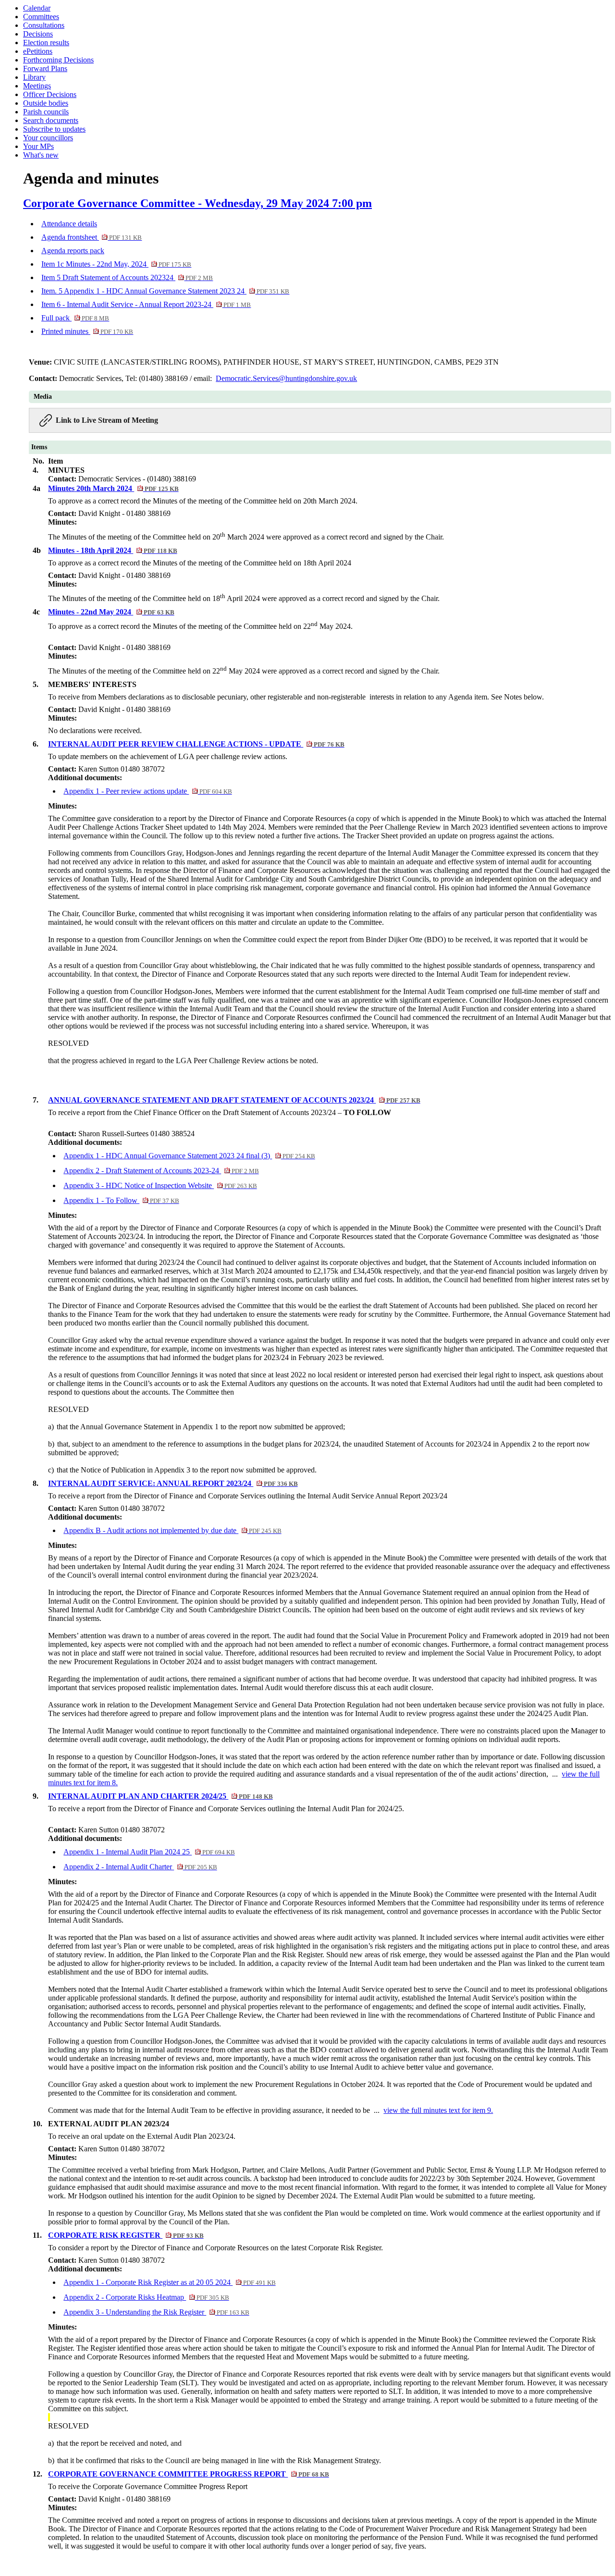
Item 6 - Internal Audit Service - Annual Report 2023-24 (146, 304)
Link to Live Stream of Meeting (107, 420)
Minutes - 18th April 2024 (112, 550)
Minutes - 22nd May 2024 (111, 612)
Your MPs (38, 146)
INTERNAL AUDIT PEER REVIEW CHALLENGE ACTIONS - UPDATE (196, 744)
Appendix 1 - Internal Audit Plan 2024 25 (149, 1852)
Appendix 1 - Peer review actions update (148, 791)
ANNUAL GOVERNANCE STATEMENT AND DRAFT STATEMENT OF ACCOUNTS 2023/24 (234, 1100)
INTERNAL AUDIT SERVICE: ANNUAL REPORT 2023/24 (173, 1483)
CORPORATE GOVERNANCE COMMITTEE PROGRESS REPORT (188, 2474)
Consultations (44, 25)
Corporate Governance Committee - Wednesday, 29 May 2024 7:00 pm (197, 203)
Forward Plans (45, 68)
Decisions (38, 34)
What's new (41, 155)
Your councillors (48, 138)
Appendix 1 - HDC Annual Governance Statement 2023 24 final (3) (189, 1156)
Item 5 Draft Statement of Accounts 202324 (127, 277)
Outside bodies (46, 103)
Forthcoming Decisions (58, 60)
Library (34, 77)
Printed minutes (87, 331)
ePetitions (38, 51)
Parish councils (46, 112)
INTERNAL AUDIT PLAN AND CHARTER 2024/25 (160, 1796)
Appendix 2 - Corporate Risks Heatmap (146, 2297)
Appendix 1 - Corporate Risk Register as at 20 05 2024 (169, 2282)
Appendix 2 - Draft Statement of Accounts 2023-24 (161, 1171)
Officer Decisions (50, 94)
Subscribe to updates (54, 129)
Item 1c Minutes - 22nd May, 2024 (116, 264)
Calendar (37, 8)
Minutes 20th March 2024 (113, 488)
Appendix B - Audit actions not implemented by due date (172, 1530)
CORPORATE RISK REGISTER (126, 2235)
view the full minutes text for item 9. (438, 2110)
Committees (41, 17)
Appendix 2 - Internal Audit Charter (140, 1867)
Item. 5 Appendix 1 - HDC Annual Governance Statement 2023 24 (165, 291)
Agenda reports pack (73, 251)
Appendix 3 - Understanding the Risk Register (156, 2312)
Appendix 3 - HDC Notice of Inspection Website (160, 1185)
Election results (46, 43)
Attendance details (69, 224)
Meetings (37, 86)
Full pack (75, 318)
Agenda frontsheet (92, 237)
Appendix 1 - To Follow (121, 1200)
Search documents (51, 120)
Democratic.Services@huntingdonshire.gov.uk (286, 378)
